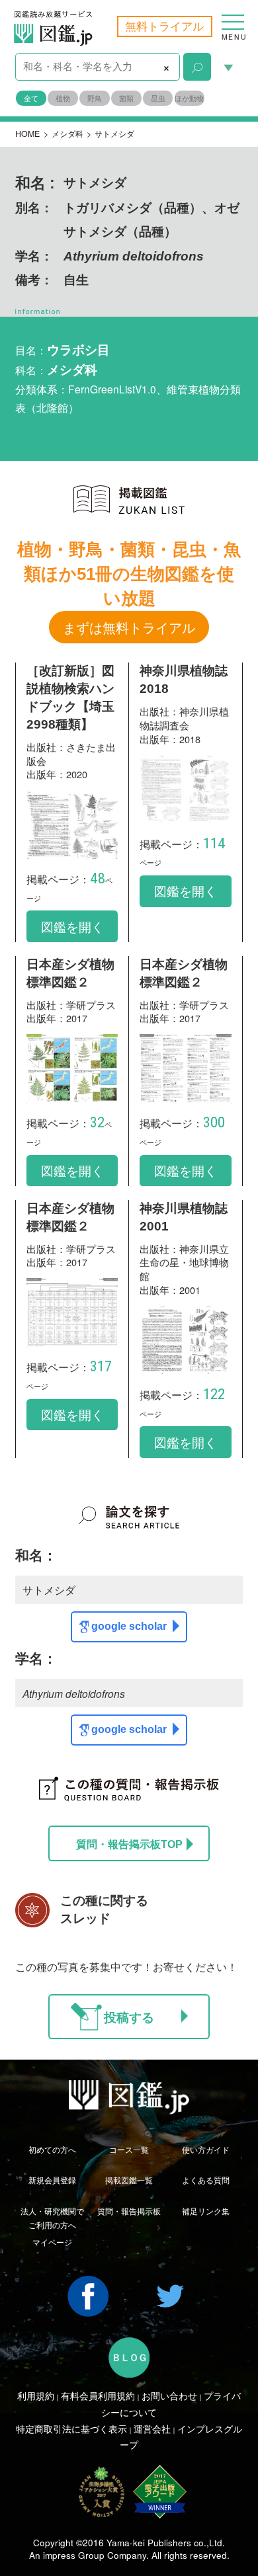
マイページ (52, 2242)
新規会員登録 (52, 2180)
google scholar (129, 1626)
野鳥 (95, 98)
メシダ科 (67, 134)
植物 (63, 98)
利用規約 (36, 2395)
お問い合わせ (169, 2395)
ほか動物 (189, 98)
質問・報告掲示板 (129, 2211)
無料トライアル (164, 26)
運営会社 (152, 2429)
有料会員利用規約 (98, 2395)
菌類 (126, 98)
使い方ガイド (206, 2150)
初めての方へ (52, 2150)
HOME (27, 134)
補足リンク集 (206, 2211)
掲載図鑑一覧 (129, 2180)
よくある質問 (206, 2180)
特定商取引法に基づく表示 (71, 2429)
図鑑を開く (72, 926)
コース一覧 (129, 2150)
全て (31, 98)
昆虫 (158, 98)
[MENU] (233, 16)
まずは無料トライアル (129, 627)
